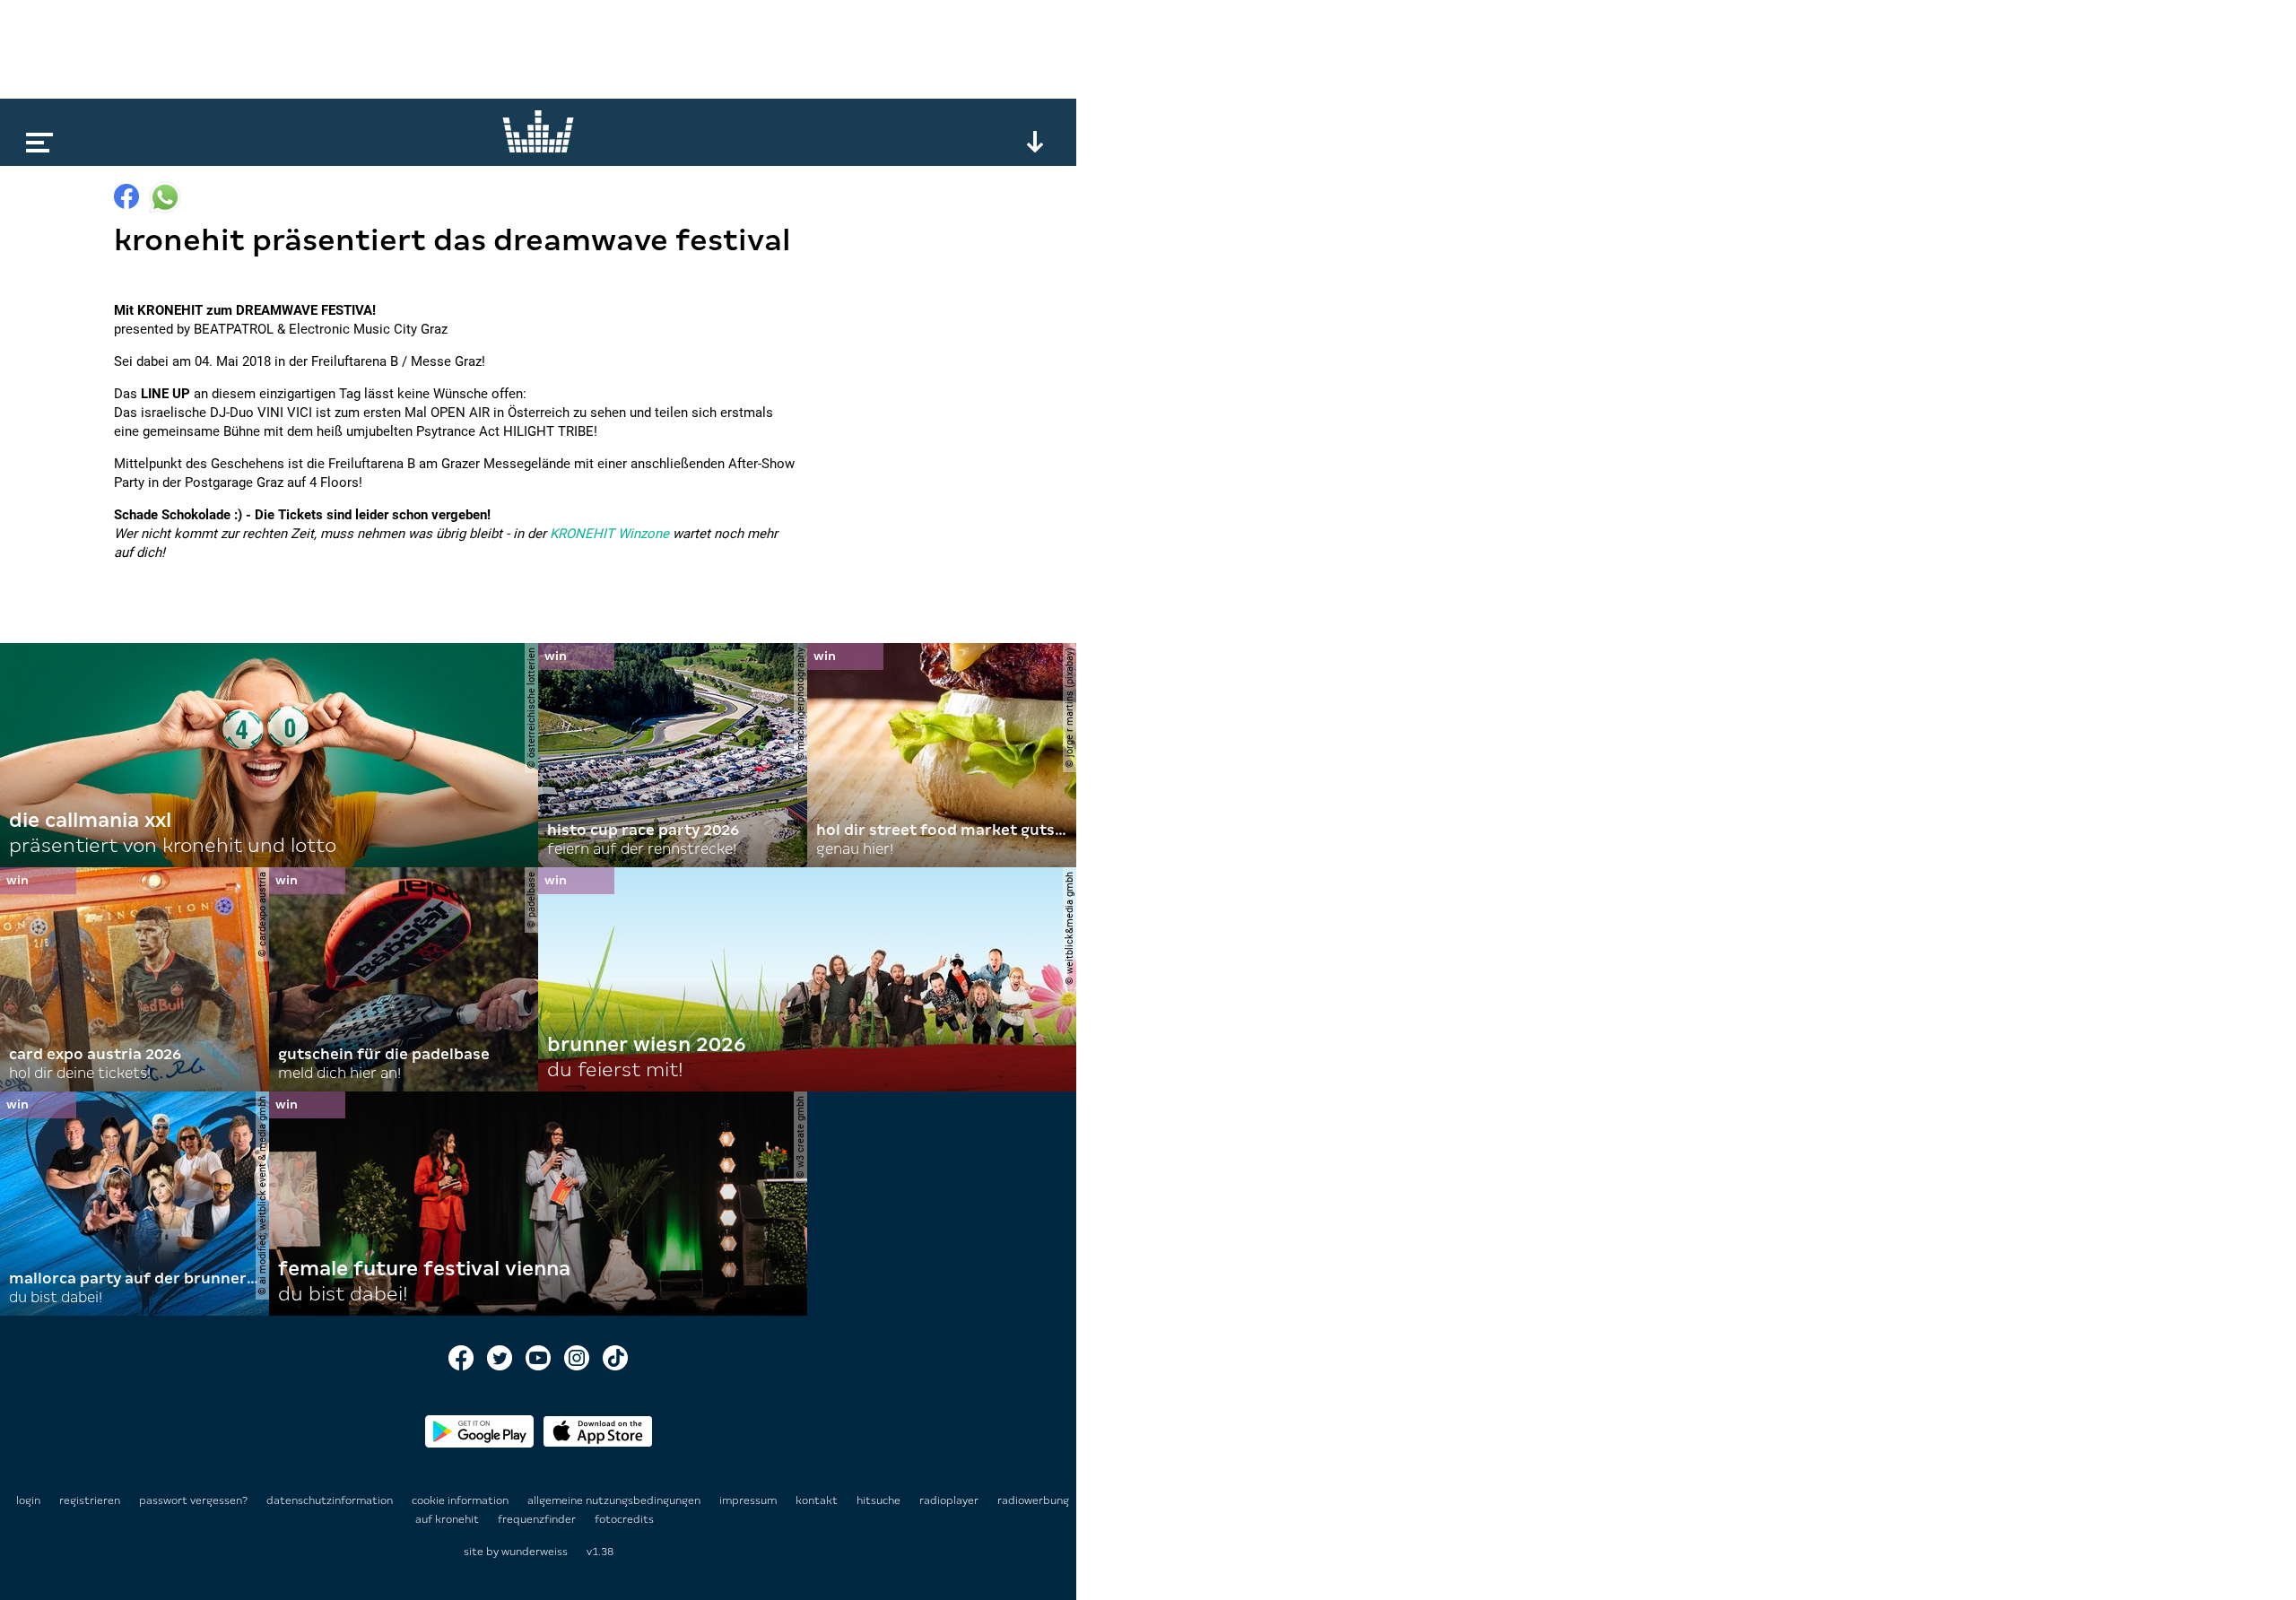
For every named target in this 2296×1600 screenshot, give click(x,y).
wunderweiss (535, 1552)
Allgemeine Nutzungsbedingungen (615, 1500)
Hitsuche (880, 1500)
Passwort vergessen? (193, 1500)
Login (28, 1500)
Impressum (749, 1500)
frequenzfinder (538, 1519)
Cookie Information (461, 1500)
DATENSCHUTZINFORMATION (331, 1500)
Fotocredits (624, 1519)
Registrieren (90, 1500)
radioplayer (950, 1500)
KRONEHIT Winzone (609, 534)
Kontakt (818, 1500)
